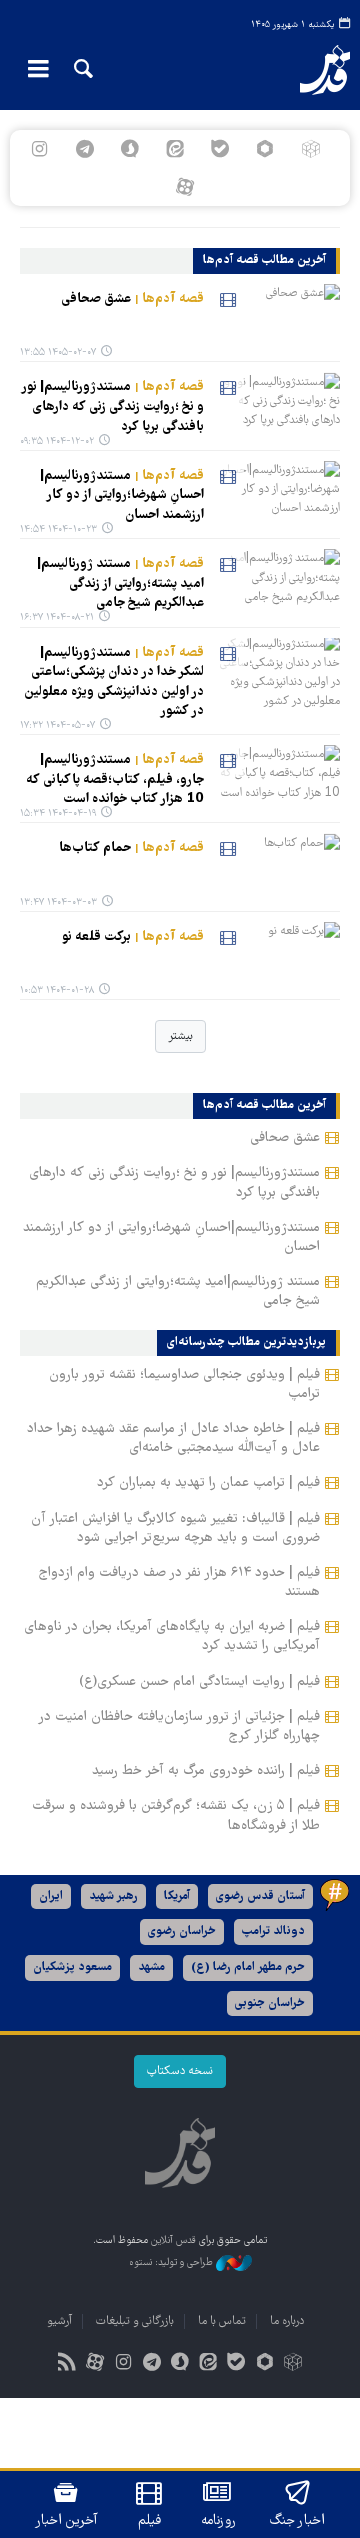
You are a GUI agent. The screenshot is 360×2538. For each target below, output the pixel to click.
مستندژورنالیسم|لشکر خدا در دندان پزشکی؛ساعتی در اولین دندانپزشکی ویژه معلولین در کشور (114, 682)
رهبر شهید (113, 1896)
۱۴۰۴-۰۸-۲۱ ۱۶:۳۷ (57, 617)
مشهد (151, 1967)
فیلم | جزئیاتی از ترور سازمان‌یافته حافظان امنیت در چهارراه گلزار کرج (179, 1726)
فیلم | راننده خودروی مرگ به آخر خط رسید (206, 1771)
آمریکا (177, 1896)
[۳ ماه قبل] (276, 319)
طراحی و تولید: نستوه (172, 2263)
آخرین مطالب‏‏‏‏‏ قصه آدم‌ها (264, 1106)
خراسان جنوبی (270, 2003)
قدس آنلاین (315, 70)
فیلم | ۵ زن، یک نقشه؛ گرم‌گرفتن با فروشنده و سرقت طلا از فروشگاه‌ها (176, 1815)
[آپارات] (184, 187)
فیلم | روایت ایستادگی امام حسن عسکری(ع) (199, 1682)
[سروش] (129, 149)
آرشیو (59, 2321)
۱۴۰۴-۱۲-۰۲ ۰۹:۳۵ (57, 441)
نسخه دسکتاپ (180, 2071)
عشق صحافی (132, 299)
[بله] (220, 149)
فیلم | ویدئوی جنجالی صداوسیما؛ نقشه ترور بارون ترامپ (184, 1384)
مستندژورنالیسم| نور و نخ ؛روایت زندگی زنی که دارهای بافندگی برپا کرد (112, 406)
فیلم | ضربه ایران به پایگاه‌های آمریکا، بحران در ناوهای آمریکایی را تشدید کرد (172, 1636)
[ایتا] (174, 149)
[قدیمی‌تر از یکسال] (276, 673)
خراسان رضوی (182, 1931)
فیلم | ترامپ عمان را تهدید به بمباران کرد (208, 1483)
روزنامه (218, 2521)
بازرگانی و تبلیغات (135, 2321)
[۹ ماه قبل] (276, 584)
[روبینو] (265, 149)
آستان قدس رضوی (260, 1896)
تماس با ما (222, 2321)
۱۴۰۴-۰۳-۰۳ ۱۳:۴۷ (58, 902)
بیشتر (180, 1036)
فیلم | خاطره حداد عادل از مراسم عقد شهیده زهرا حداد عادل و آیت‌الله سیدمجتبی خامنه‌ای (173, 1438)
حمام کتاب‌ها (131, 848)
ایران (51, 1896)
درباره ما (287, 2321)
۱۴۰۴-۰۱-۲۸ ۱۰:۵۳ (57, 990)
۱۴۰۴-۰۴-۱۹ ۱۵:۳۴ (58, 813)
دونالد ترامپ (273, 1931)
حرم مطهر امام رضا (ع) (248, 1967)
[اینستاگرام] (39, 149)
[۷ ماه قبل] (276, 496)
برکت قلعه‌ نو (133, 937)
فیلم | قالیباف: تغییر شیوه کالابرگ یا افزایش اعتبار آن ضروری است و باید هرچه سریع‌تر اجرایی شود (175, 1528)
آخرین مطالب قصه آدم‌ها (264, 261)
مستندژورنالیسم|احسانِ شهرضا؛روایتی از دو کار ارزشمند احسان (122, 495)
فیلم (149, 2521)
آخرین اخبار (66, 2521)
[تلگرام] (84, 149)
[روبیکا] (310, 149)
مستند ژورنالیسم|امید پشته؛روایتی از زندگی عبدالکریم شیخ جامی (120, 583)
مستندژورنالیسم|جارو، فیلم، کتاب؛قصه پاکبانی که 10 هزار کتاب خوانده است (115, 779)
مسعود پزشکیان (72, 1967)
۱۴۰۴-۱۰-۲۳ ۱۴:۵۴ (58, 529)
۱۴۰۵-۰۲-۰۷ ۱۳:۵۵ (58, 352)
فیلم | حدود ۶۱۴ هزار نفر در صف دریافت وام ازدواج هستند (179, 1582)
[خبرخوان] (67, 2364)
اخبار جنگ (297, 2521)
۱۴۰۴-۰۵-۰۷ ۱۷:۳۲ (57, 725)
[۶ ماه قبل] (276, 407)
